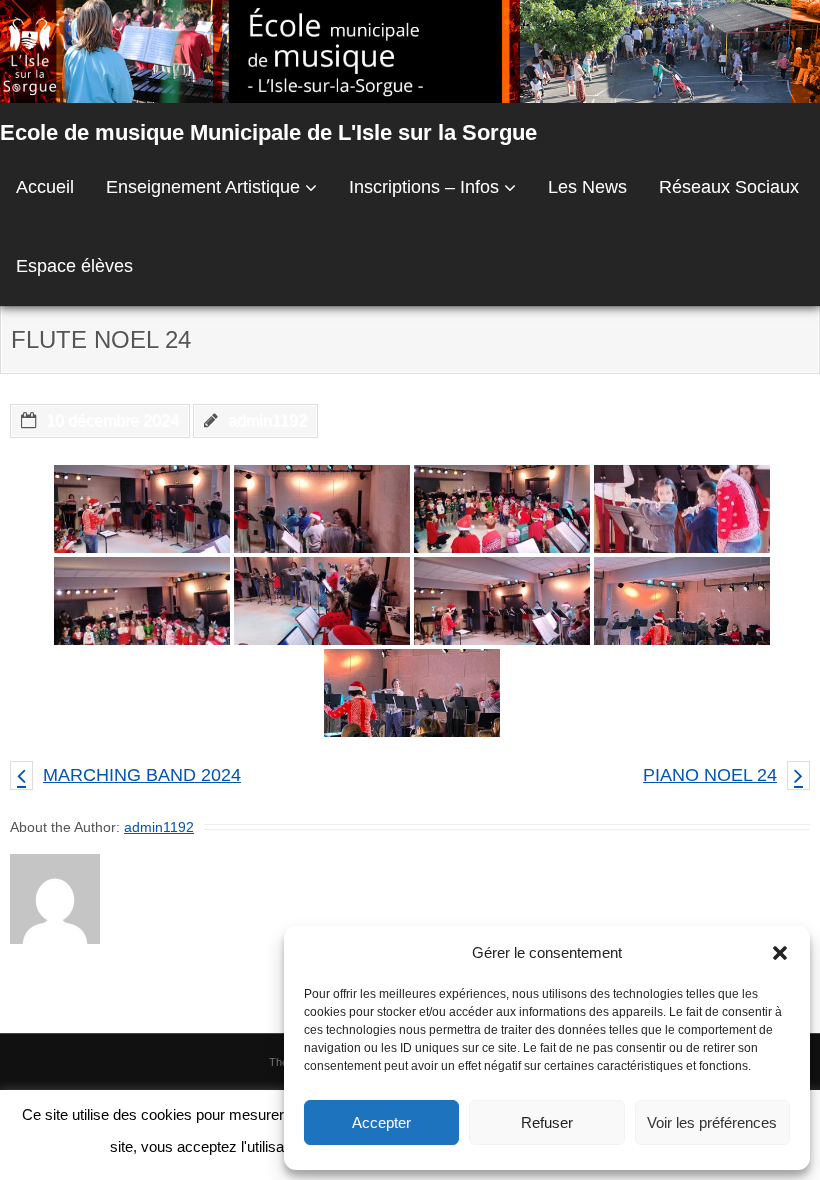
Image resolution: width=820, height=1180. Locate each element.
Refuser (547, 1122)
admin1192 (267, 420)
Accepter (381, 1122)
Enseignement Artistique (203, 187)
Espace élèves (74, 266)
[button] (780, 953)
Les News (587, 187)
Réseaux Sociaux (729, 187)
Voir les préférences (712, 1122)
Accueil (45, 187)
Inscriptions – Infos (424, 187)
